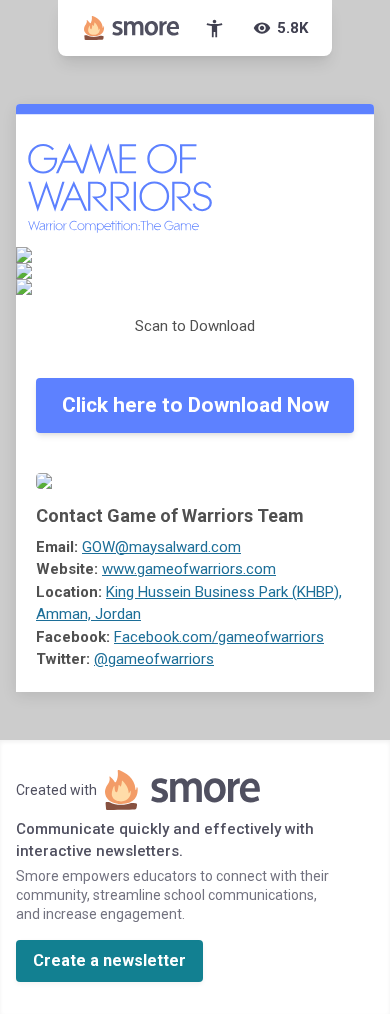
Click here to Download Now (195, 405)
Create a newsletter (109, 960)
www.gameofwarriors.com (189, 569)
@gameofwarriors (154, 659)
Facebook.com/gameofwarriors (219, 637)
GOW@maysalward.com (161, 547)
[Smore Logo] (132, 28)
